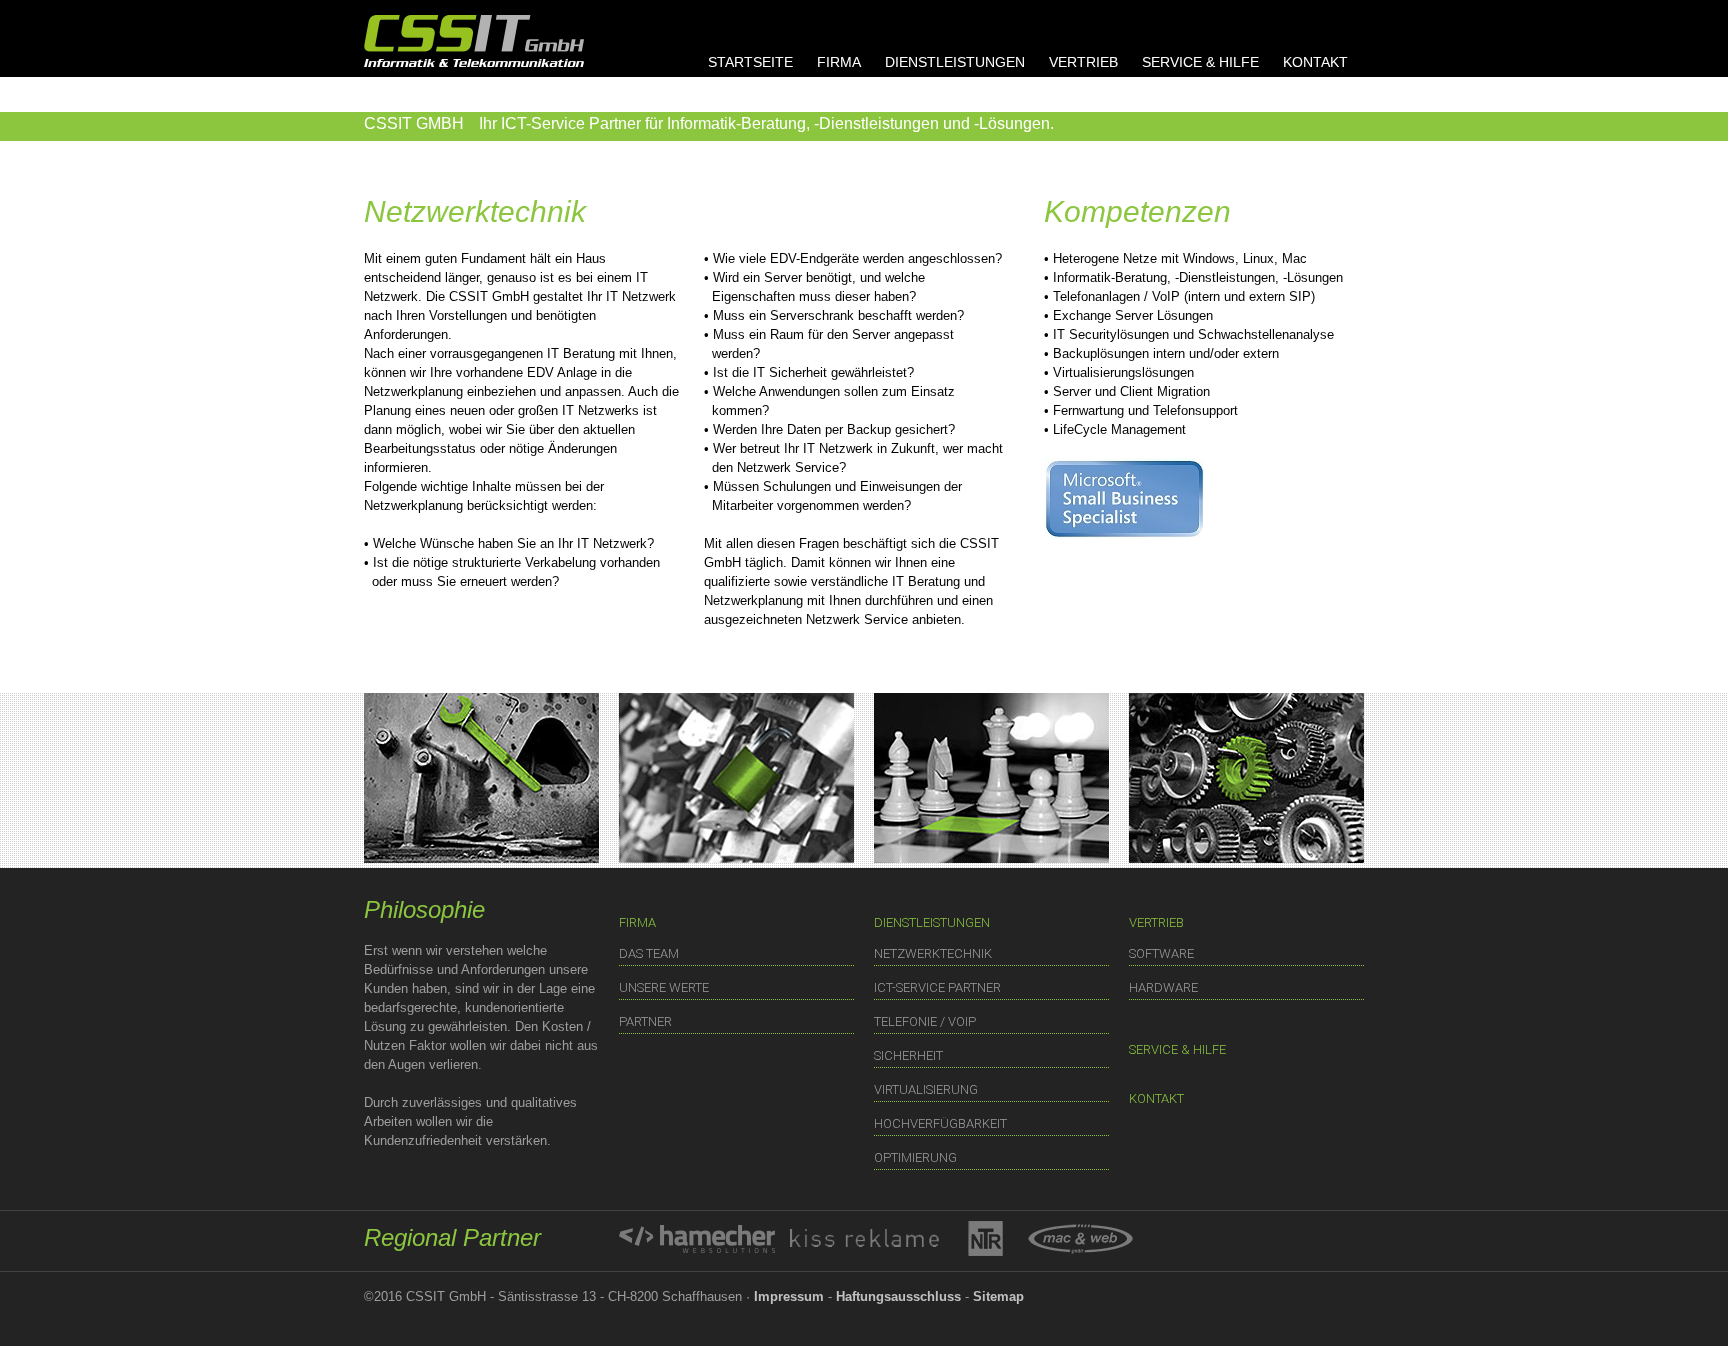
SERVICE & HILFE (1200, 62)
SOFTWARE (1161, 953)
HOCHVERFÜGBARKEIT (940, 1123)
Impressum (789, 1296)
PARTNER (645, 1021)
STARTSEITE (750, 62)
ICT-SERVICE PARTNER (937, 987)
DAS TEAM (649, 953)
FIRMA (839, 62)
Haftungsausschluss (898, 1296)
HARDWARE (1163, 987)
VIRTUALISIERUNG (926, 1089)
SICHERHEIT (908, 1055)
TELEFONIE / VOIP (925, 1021)
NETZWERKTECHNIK (933, 953)
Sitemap (998, 1296)
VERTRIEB (1083, 62)
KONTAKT (1315, 62)
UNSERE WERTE (664, 987)
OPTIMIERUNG (915, 1157)
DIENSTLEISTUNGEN (955, 62)
